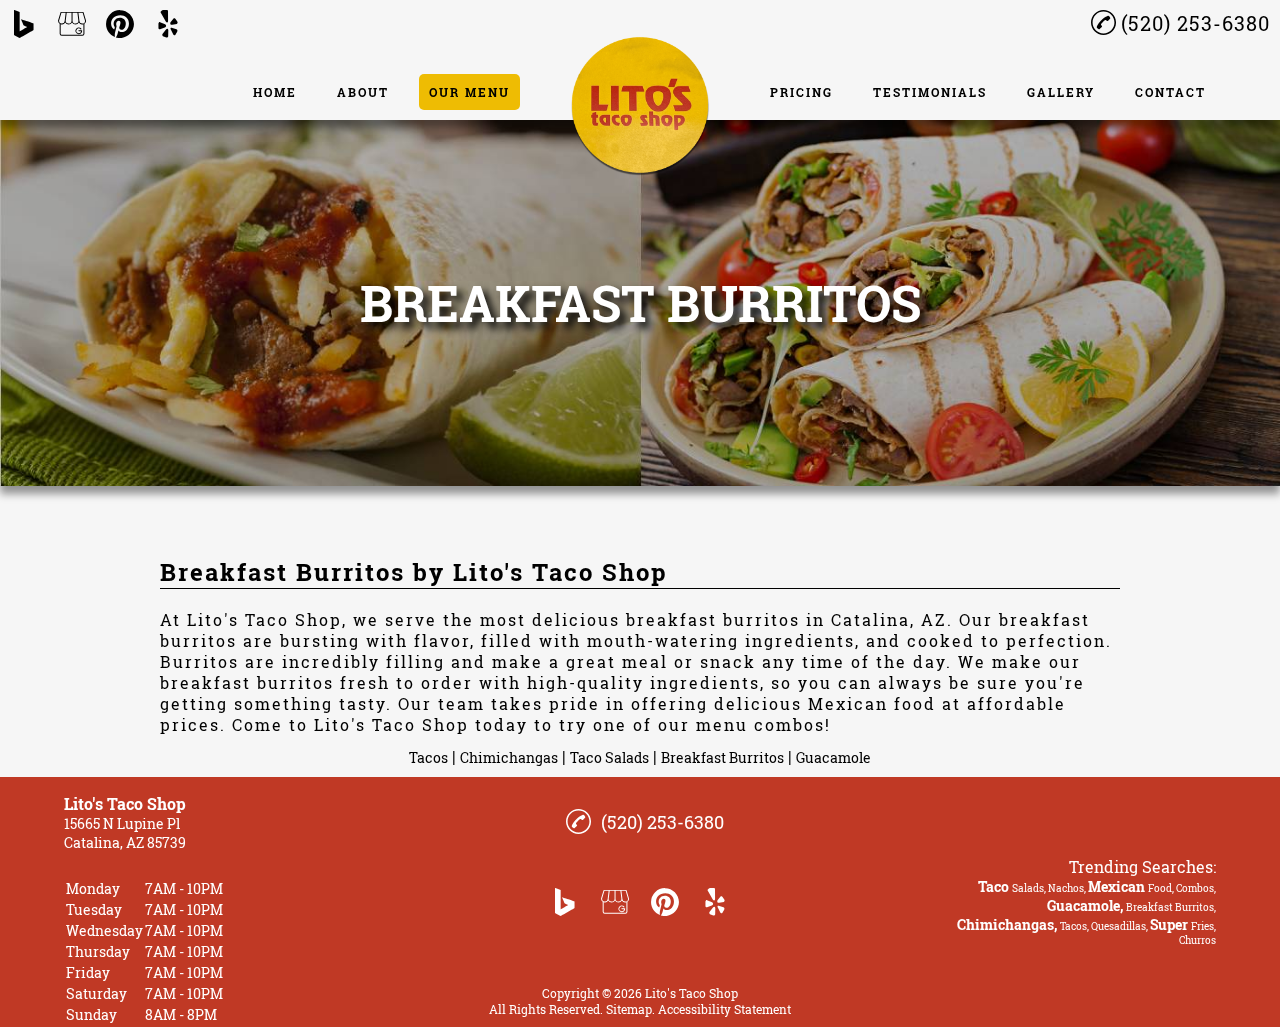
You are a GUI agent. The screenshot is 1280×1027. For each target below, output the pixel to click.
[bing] (24, 24)
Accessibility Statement (724, 1009)
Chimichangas (509, 757)
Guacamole (833, 757)
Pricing (801, 92)
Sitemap (629, 1009)
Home (275, 92)
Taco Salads (609, 757)
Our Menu (469, 92)
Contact (1170, 92)
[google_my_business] (72, 24)
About (363, 92)
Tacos (428, 757)
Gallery (1061, 92)
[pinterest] (120, 24)
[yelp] (168, 24)
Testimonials (930, 92)
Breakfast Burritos (722, 757)
